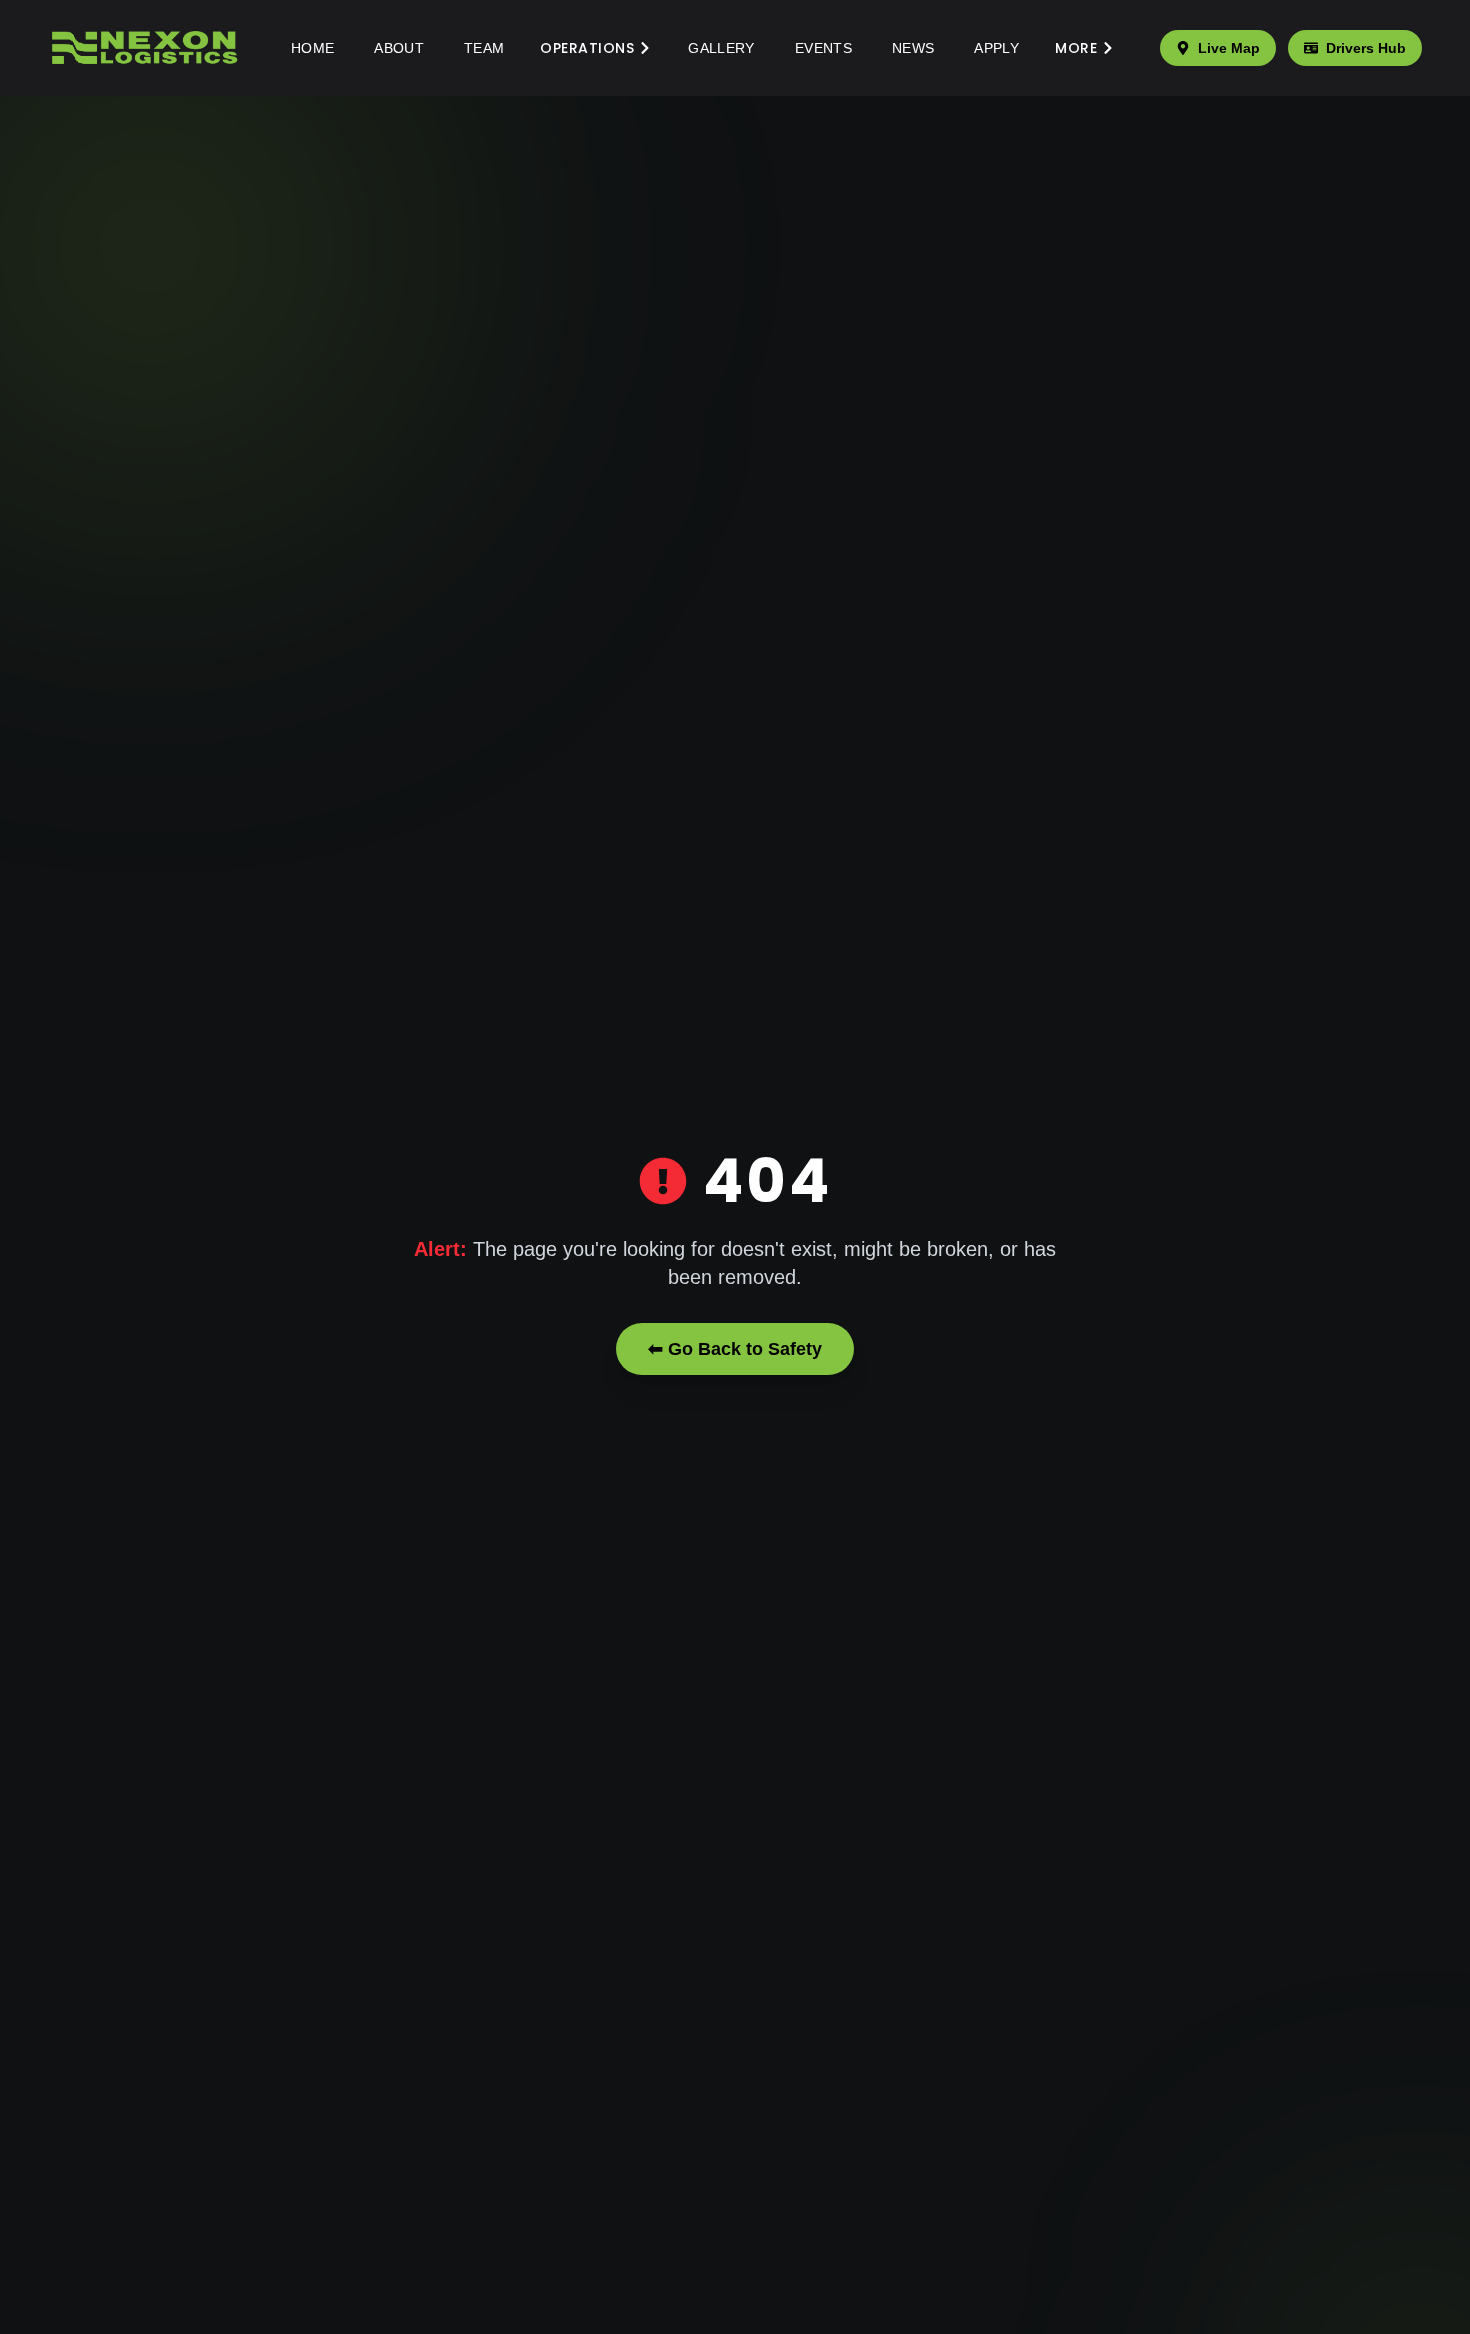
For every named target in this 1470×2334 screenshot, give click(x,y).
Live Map (1229, 48)
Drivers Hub (1366, 48)
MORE (1076, 48)
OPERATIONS (587, 48)
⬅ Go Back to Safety (735, 1349)
